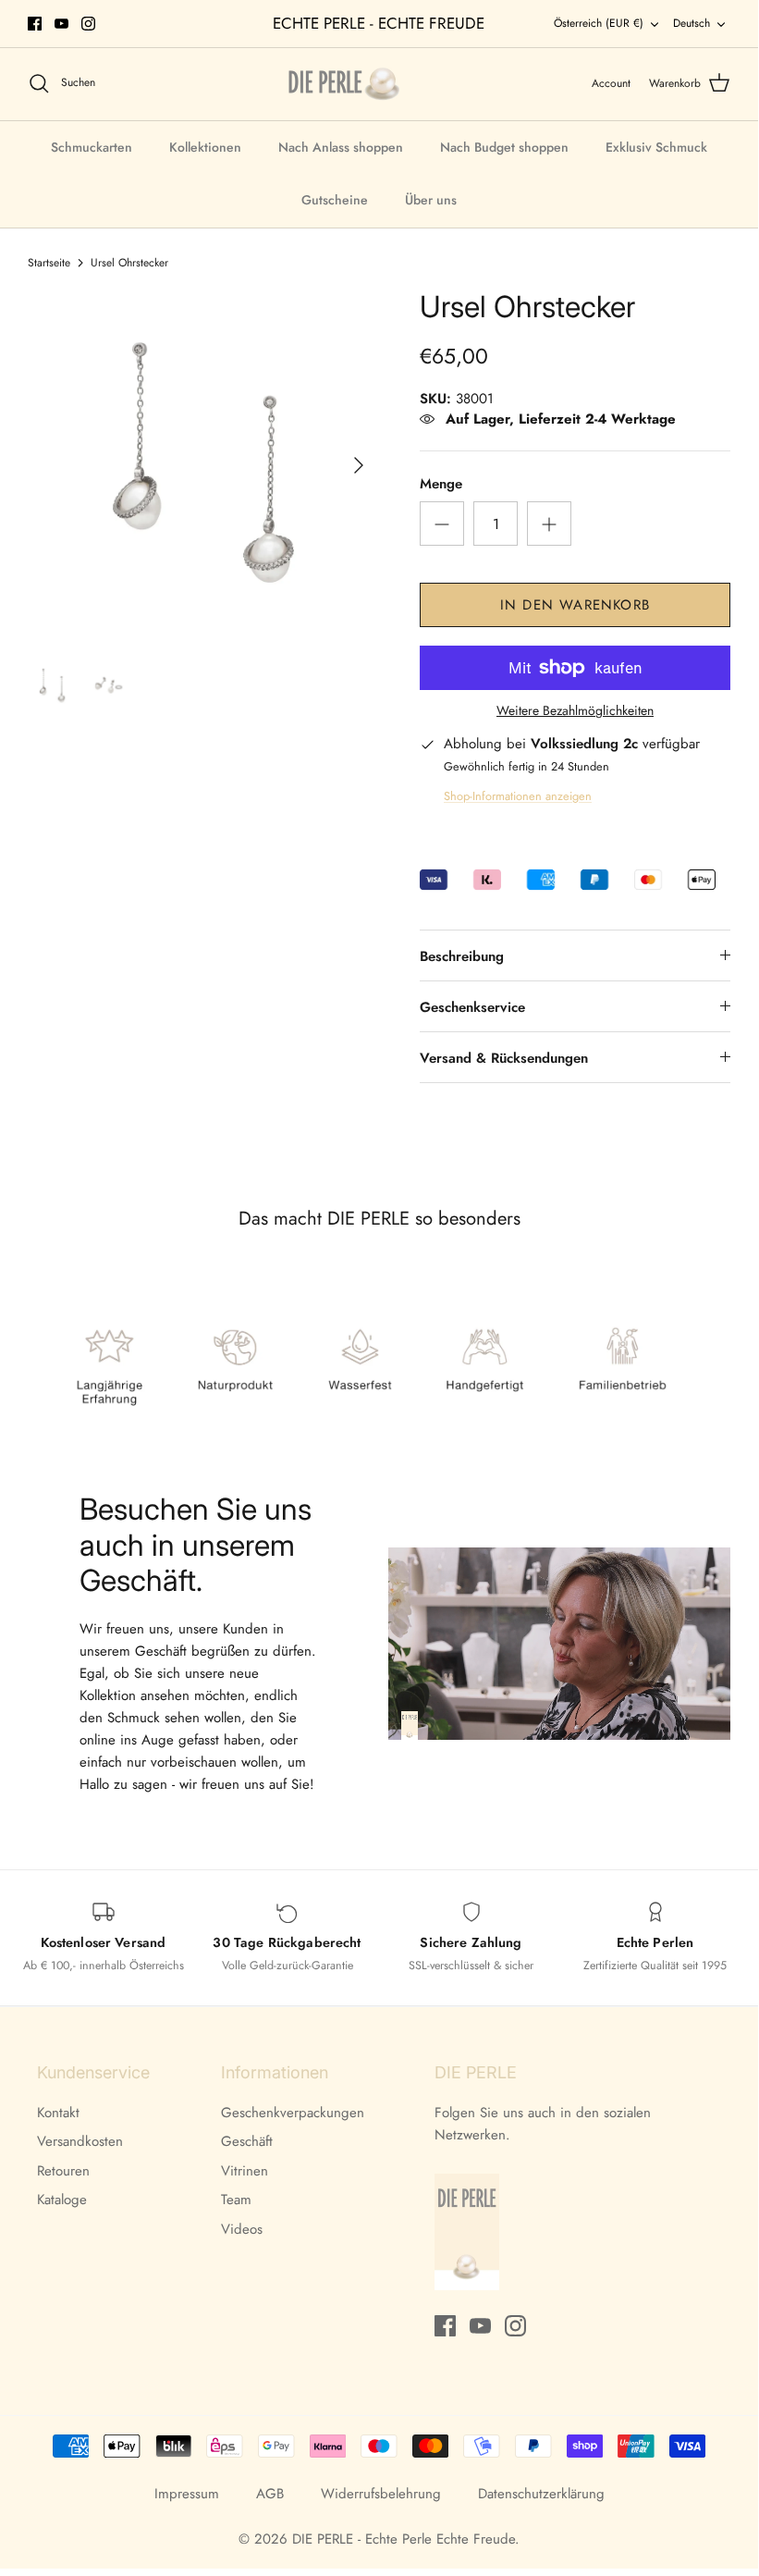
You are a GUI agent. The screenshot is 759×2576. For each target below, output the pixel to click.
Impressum (187, 2494)
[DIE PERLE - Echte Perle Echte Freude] (344, 84)
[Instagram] (88, 24)
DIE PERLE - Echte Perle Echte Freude (404, 2539)
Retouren (63, 2171)
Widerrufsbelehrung (381, 2494)
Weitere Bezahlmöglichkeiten (575, 711)
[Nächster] (359, 465)
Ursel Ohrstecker (129, 263)
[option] (203, 465)
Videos (242, 2229)
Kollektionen (205, 147)
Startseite (49, 263)
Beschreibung (462, 956)
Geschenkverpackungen (293, 2113)
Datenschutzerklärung (541, 2494)
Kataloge (62, 2200)
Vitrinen (245, 2171)
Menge (441, 484)
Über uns (431, 200)
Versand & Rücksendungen (504, 1058)
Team (236, 2200)
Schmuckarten (92, 147)
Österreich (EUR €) (599, 23)
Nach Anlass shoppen (341, 147)
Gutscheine (335, 200)
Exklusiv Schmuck (656, 147)
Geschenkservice (472, 1007)
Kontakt (58, 2113)
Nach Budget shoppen (504, 147)
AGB (270, 2494)
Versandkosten (80, 2141)
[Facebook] (35, 24)
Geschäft (247, 2141)
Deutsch (692, 23)
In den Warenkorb (575, 605)
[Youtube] (61, 24)
